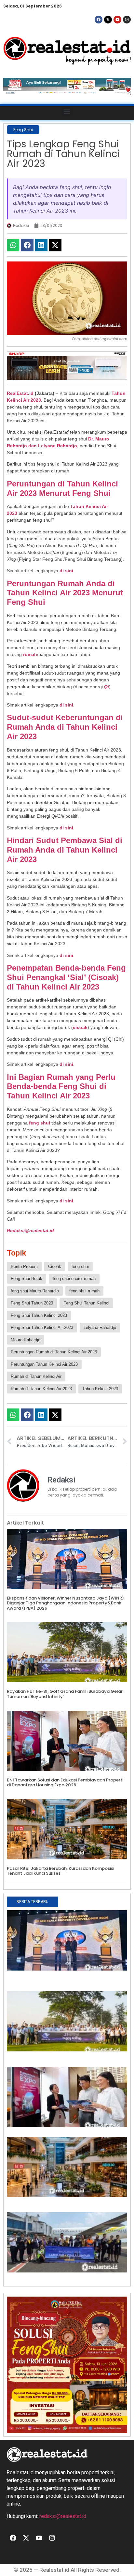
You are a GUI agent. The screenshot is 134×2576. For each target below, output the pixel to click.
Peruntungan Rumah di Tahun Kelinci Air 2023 (54, 1352)
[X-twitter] (108, 20)
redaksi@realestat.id (63, 2516)
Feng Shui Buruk (27, 1279)
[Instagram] (127, 20)
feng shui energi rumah (74, 1279)
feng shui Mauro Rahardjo (35, 1291)
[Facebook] (99, 20)
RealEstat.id (20, 393)
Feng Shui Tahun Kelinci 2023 (39, 1315)
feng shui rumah (84, 1291)
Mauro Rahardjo (26, 1340)
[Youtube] (117, 20)
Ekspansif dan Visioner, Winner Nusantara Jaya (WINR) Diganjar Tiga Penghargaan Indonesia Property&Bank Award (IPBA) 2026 (65, 1603)
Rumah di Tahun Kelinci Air (36, 1376)
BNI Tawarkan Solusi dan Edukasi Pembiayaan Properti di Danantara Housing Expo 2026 (65, 1783)
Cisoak (55, 1266)
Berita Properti (24, 1266)
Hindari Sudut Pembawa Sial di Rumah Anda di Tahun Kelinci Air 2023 (65, 850)
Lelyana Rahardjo (100, 1327)
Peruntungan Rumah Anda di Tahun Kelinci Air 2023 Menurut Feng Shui (65, 593)
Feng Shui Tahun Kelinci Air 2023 (42, 1327)
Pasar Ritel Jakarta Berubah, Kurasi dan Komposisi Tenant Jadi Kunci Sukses (60, 1871)
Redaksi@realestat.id (30, 1230)
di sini (66, 571)
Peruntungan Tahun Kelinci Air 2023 (44, 1364)
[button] (67, 111)
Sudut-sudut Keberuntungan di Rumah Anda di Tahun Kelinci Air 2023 (65, 727)
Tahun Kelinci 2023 (100, 1389)
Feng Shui (23, 130)
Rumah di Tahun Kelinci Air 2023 (41, 1389)
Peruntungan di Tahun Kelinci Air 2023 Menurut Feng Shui (62, 488)
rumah (30, 654)
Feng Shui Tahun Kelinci (86, 1303)
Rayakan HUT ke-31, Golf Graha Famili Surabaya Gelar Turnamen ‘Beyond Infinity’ (65, 1694)
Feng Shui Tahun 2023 (32, 1303)
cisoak (80, 1027)
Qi (107, 687)
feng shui (40, 1123)
